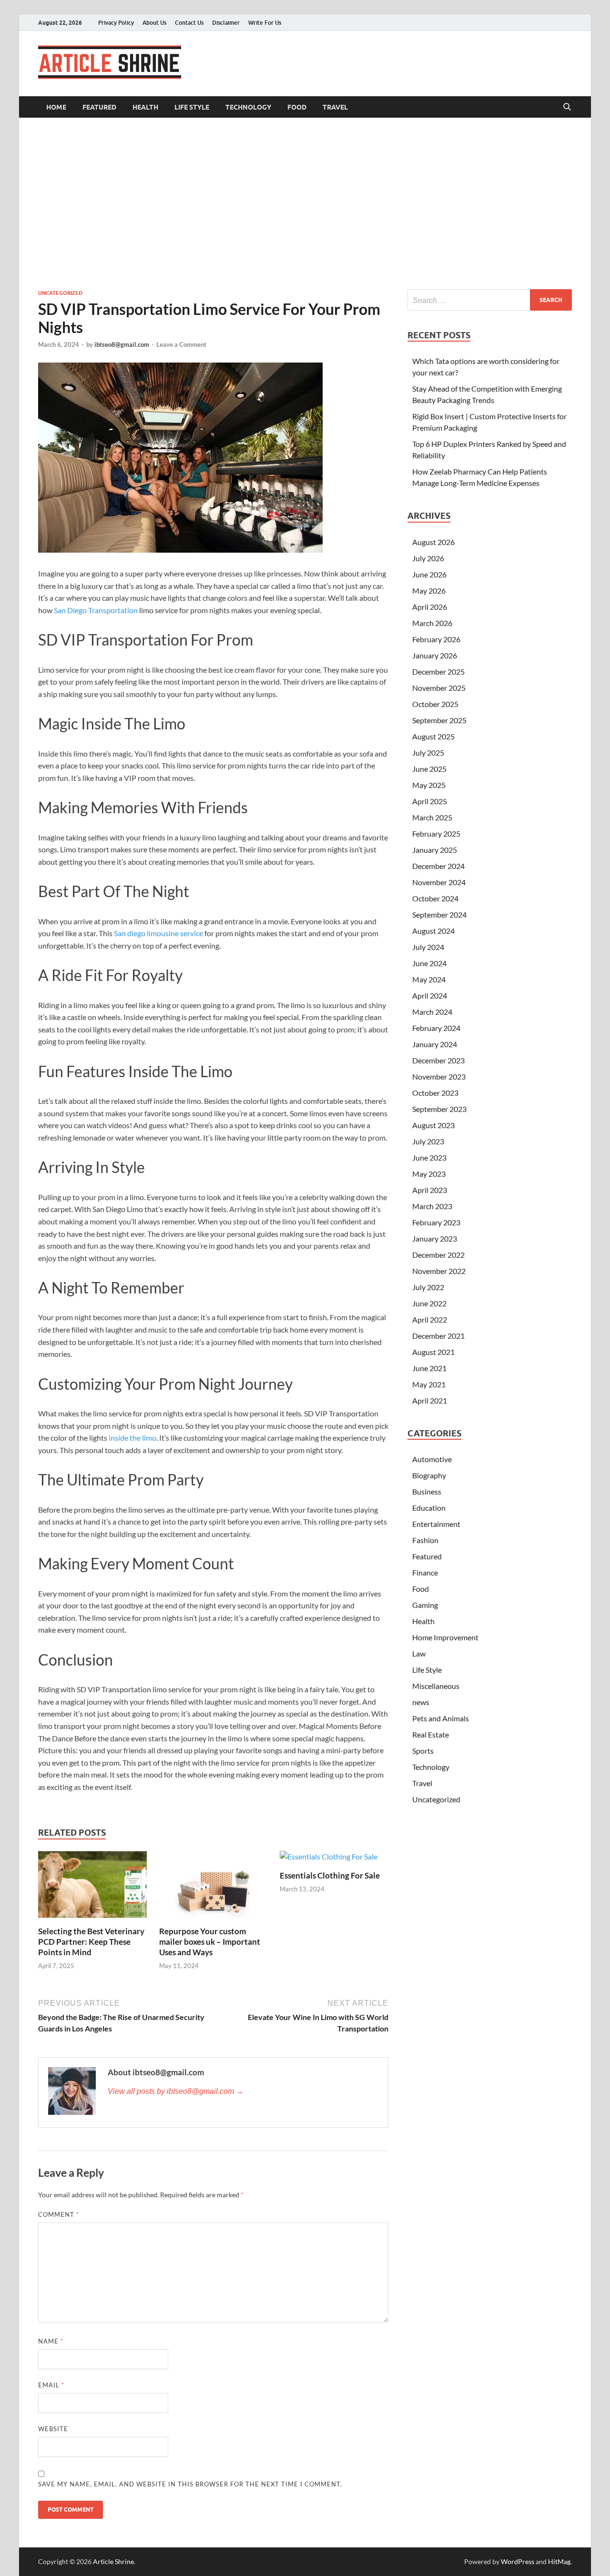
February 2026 (436, 639)
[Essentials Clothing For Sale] (329, 1859)
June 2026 (429, 574)
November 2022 (439, 1271)
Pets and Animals (441, 1718)
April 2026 (430, 607)
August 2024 (433, 931)
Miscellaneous (436, 1686)
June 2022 (429, 1303)
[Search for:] (490, 300)
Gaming (425, 1605)
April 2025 (430, 801)
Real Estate (431, 1734)
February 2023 (436, 1222)
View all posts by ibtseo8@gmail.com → (176, 2091)
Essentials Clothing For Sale (330, 1875)
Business (427, 1491)
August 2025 (433, 736)
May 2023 (429, 1174)
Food (297, 107)
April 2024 (430, 995)
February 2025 (436, 833)
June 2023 (429, 1157)
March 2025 (432, 817)
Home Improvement (445, 1637)
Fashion (425, 1540)
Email (51, 2385)
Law (419, 1653)
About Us (154, 23)
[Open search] (567, 107)
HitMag (559, 2561)
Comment (59, 2214)
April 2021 (430, 1400)
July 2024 (428, 947)
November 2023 (439, 1076)
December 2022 (438, 1255)
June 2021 (429, 1368)
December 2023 (438, 1060)
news (421, 1702)
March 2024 (432, 1012)
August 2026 (433, 542)
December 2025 (438, 672)
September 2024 (439, 914)
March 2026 (432, 623)
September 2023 (439, 1109)
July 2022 (428, 1287)
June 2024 (429, 963)
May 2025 (429, 785)
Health (145, 107)
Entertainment (436, 1524)
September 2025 (439, 720)
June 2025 (429, 769)
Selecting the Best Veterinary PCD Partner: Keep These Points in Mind (91, 1942)
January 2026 (435, 655)
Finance (425, 1572)
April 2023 (430, 1190)
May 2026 (429, 591)
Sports (423, 1751)
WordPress (518, 2561)
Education (429, 1508)
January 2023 (435, 1238)
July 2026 (428, 558)
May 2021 (429, 1384)
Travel (335, 107)
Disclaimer (226, 23)
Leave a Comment (181, 344)
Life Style (192, 107)
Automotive (432, 1459)
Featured (99, 107)
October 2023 (435, 1093)
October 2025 (435, 704)
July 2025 (428, 753)
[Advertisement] (305, 203)
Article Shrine (113, 2561)
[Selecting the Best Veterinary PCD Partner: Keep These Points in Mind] (92, 1887)
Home (56, 107)
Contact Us (189, 23)
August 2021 (433, 1352)
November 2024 (439, 882)
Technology (248, 107)
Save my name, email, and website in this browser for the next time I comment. (190, 2484)
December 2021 (438, 1336)
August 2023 (433, 1125)
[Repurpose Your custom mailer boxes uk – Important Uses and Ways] (213, 1887)
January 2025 (435, 850)
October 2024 (435, 898)
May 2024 (429, 979)
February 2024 (436, 1028)
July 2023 (428, 1141)
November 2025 (439, 688)
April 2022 (430, 1319)
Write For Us (265, 23)
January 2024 (435, 1044)
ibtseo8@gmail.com (122, 344)
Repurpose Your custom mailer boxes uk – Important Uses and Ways (210, 1942)
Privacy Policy (116, 23)
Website (53, 2429)
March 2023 (432, 1206)
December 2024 (438, 866)
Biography (429, 1475)
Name (51, 2341)
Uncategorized (60, 293)
